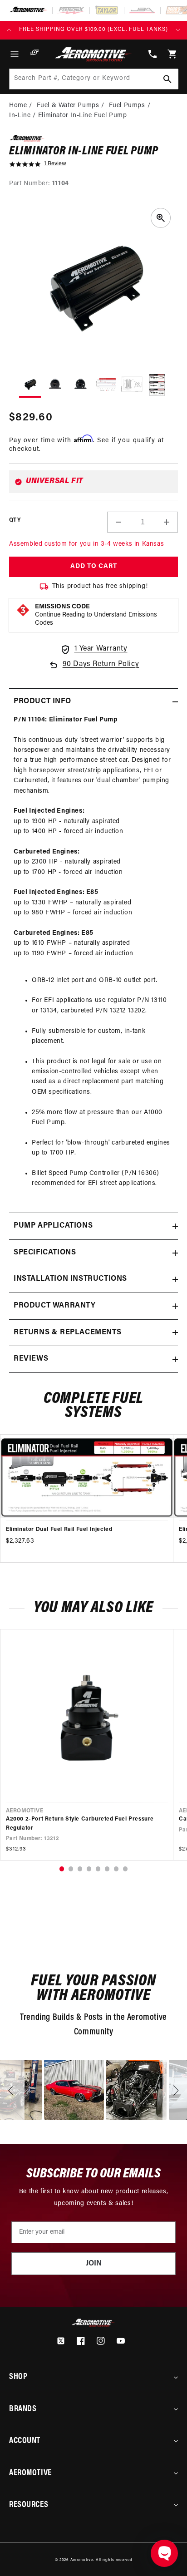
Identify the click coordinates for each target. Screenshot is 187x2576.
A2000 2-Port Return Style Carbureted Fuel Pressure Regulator (80, 1823)
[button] (15, 54)
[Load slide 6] (107, 1869)
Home (18, 106)
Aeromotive (82, 2560)
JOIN (94, 2264)
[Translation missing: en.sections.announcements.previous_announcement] (9, 30)
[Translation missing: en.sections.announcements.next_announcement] (178, 30)
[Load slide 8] (125, 1869)
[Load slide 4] (89, 1869)
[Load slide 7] (116, 1869)
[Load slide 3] (80, 1869)
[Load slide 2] (71, 1869)
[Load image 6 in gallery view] (157, 385)
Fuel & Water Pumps (68, 106)
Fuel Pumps (127, 106)
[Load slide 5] (98, 1869)
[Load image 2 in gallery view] (55, 385)
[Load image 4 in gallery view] (106, 385)
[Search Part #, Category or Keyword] (167, 79)
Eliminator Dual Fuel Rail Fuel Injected (59, 1530)
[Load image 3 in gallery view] (81, 385)
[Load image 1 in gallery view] (30, 386)
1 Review (55, 164)
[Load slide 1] (62, 1869)
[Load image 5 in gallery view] (132, 385)
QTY (15, 520)
